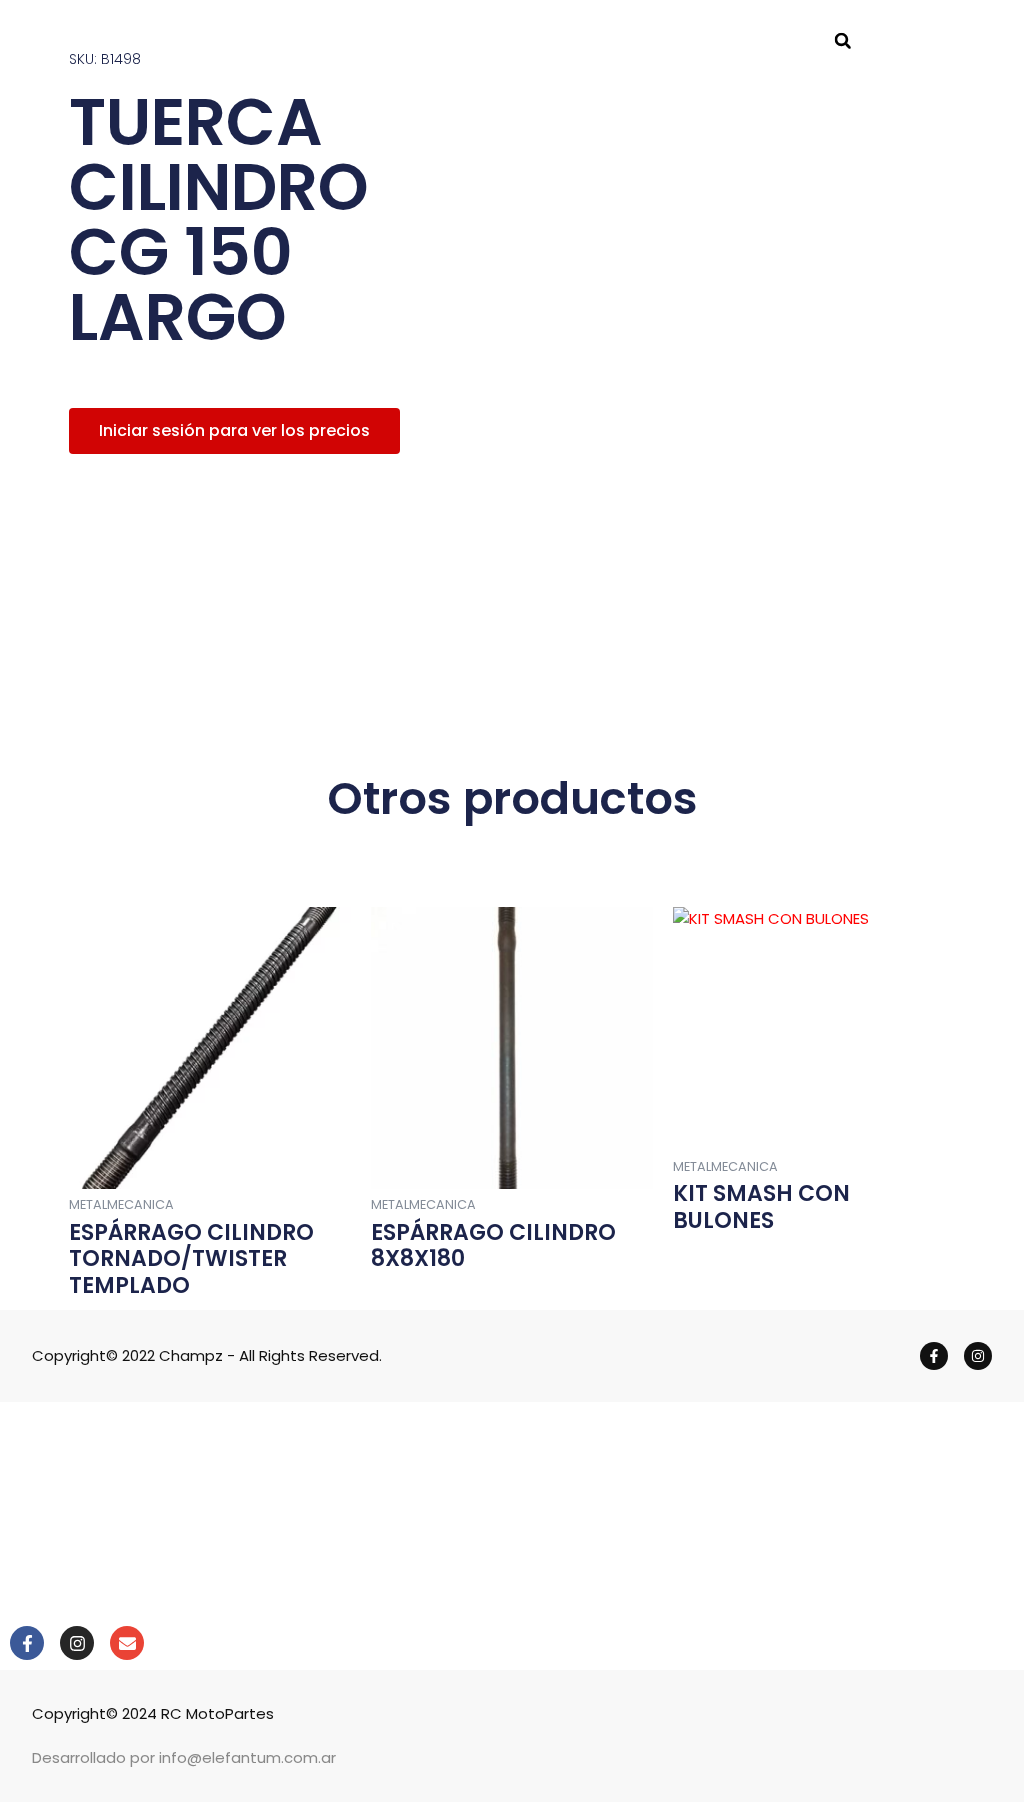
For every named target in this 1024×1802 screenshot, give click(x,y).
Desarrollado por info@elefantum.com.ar (184, 1757)
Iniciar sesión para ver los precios (234, 430)
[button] (843, 41)
